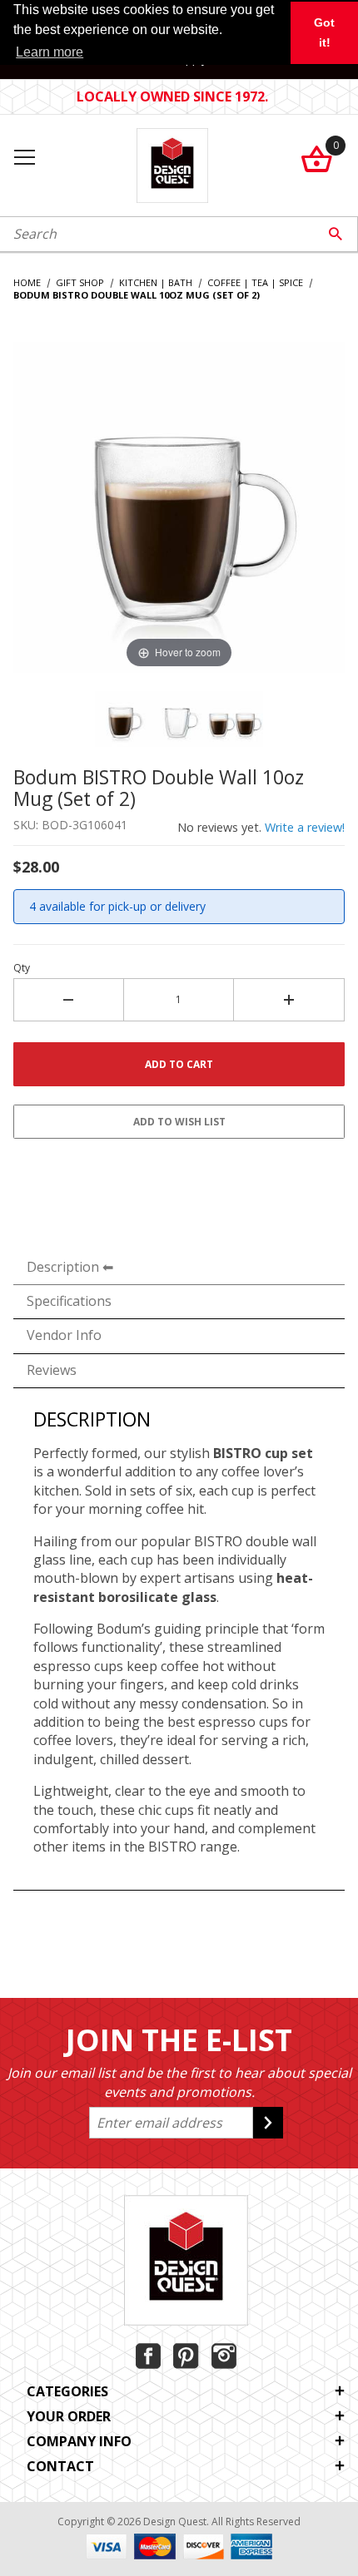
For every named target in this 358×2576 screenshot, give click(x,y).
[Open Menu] (24, 158)
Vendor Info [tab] (64, 1335)
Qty (22, 968)
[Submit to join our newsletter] (268, 2123)
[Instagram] (224, 2356)
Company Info (79, 2441)
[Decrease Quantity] (69, 1000)
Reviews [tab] (52, 1370)
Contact (60, 2466)
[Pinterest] (186, 2356)
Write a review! (305, 827)
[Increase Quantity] (289, 1000)
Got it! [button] (324, 32)
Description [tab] (63, 1267)
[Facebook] (148, 2356)
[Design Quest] (172, 163)
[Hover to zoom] (179, 506)
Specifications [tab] (69, 1301)
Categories (67, 2391)
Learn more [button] (50, 52)
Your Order (69, 2416)
